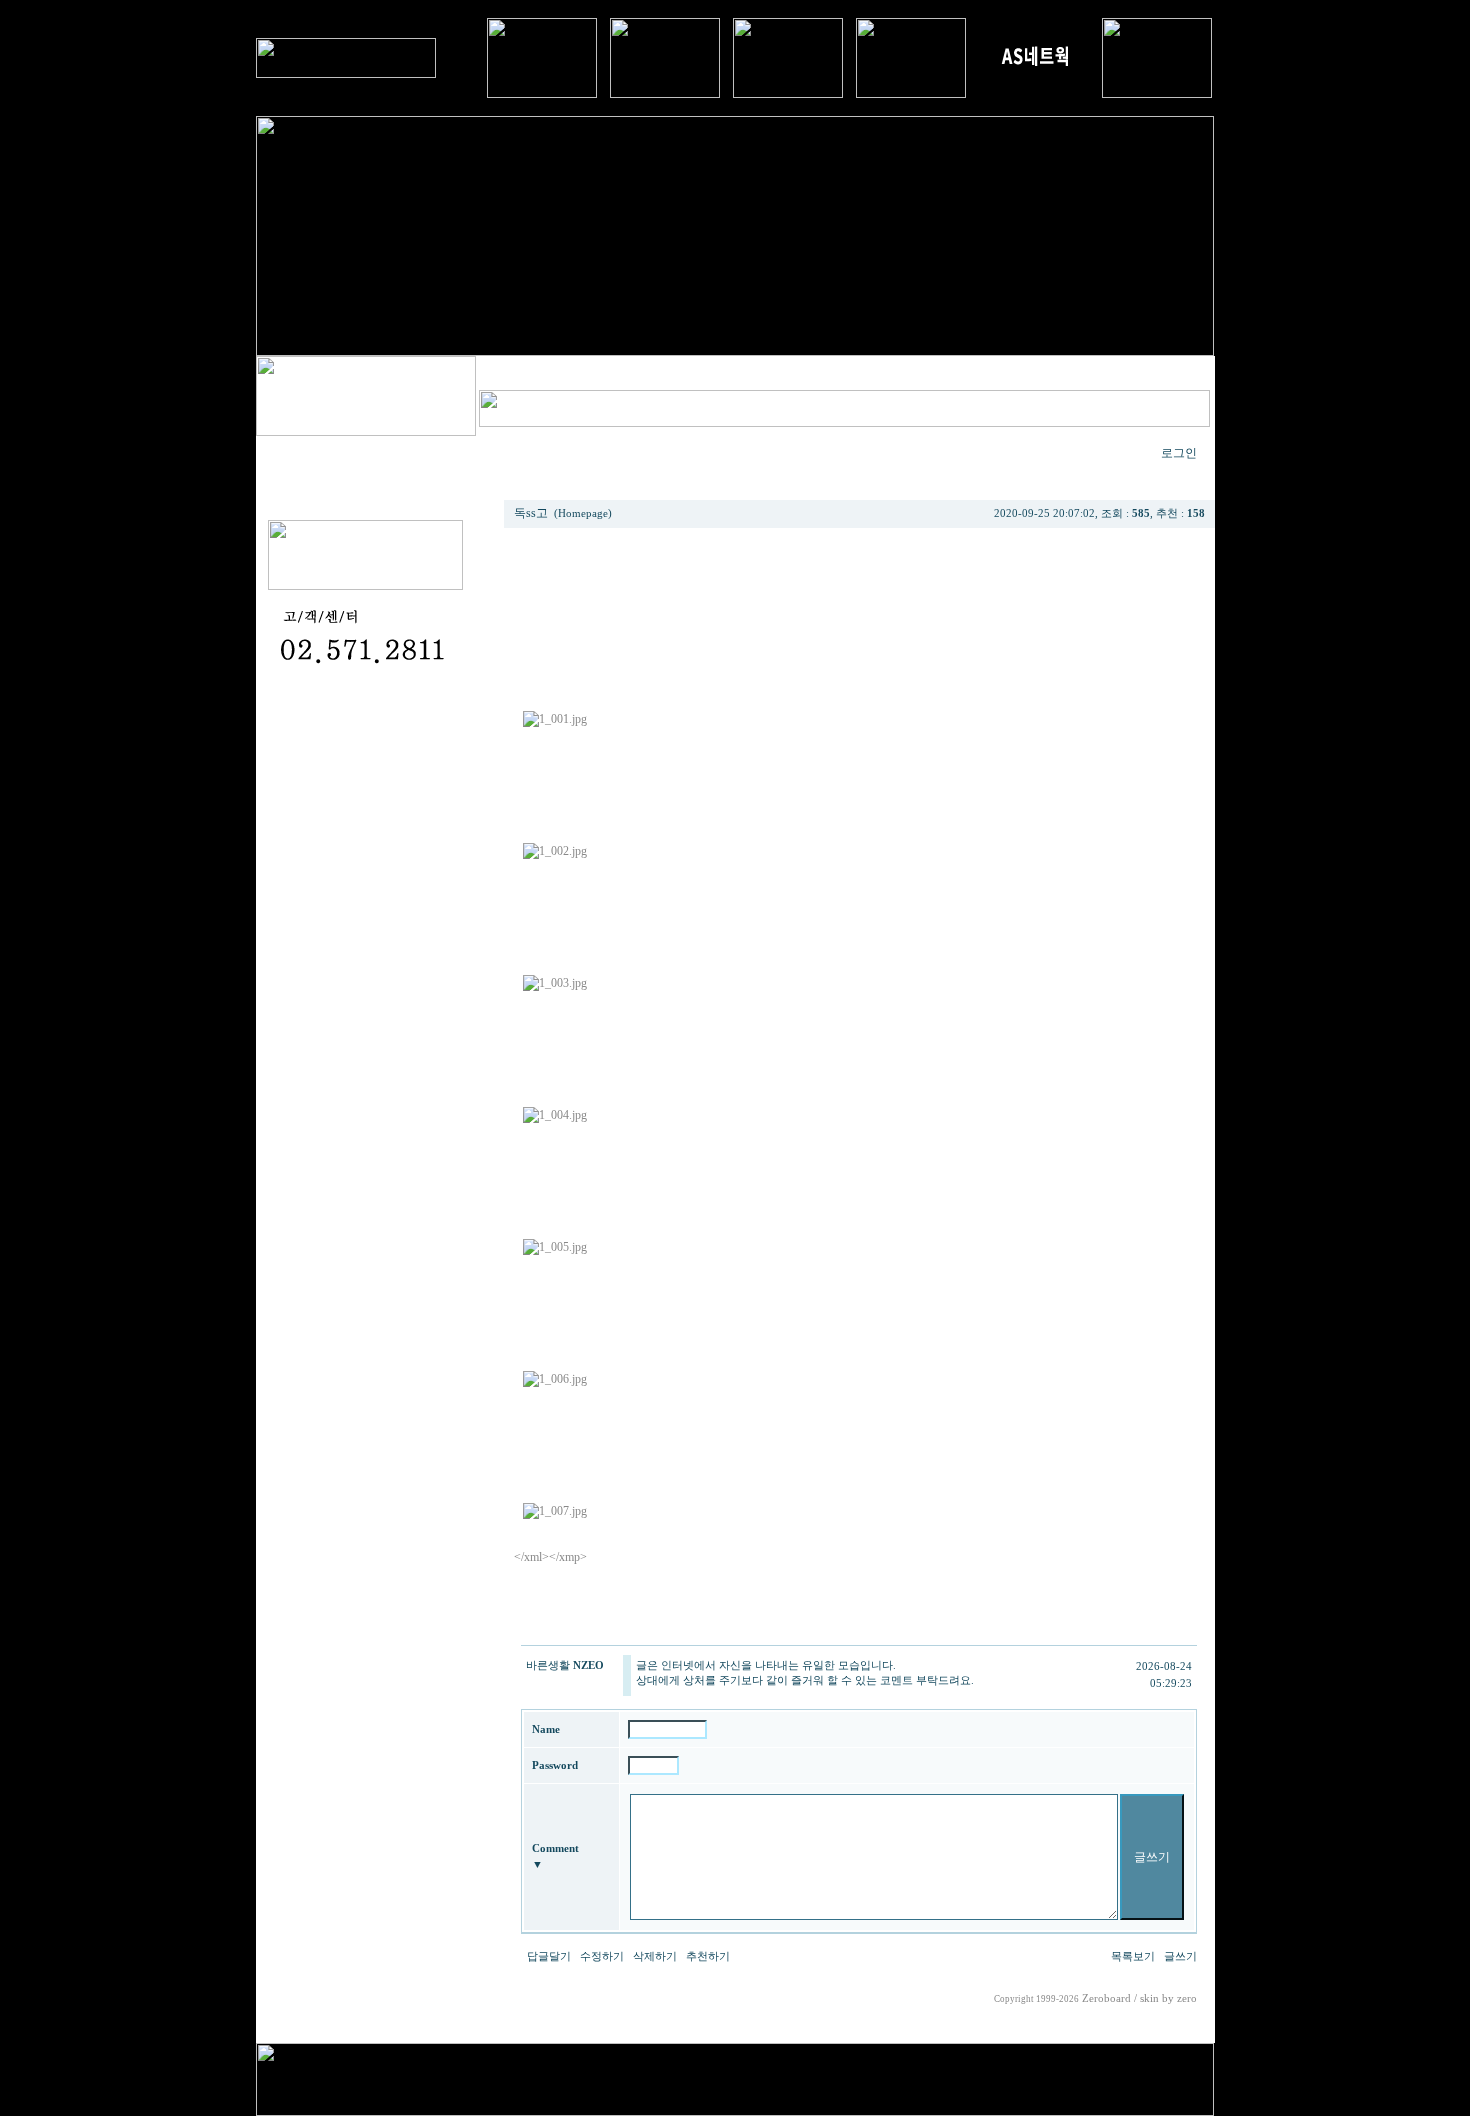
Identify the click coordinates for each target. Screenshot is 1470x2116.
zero (1187, 1998)
